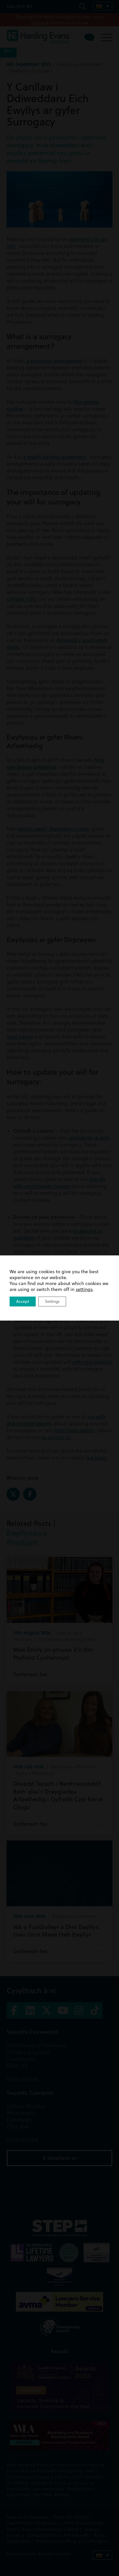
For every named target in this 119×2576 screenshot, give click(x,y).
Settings (52, 1301)
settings (84, 1289)
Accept (23, 1301)
